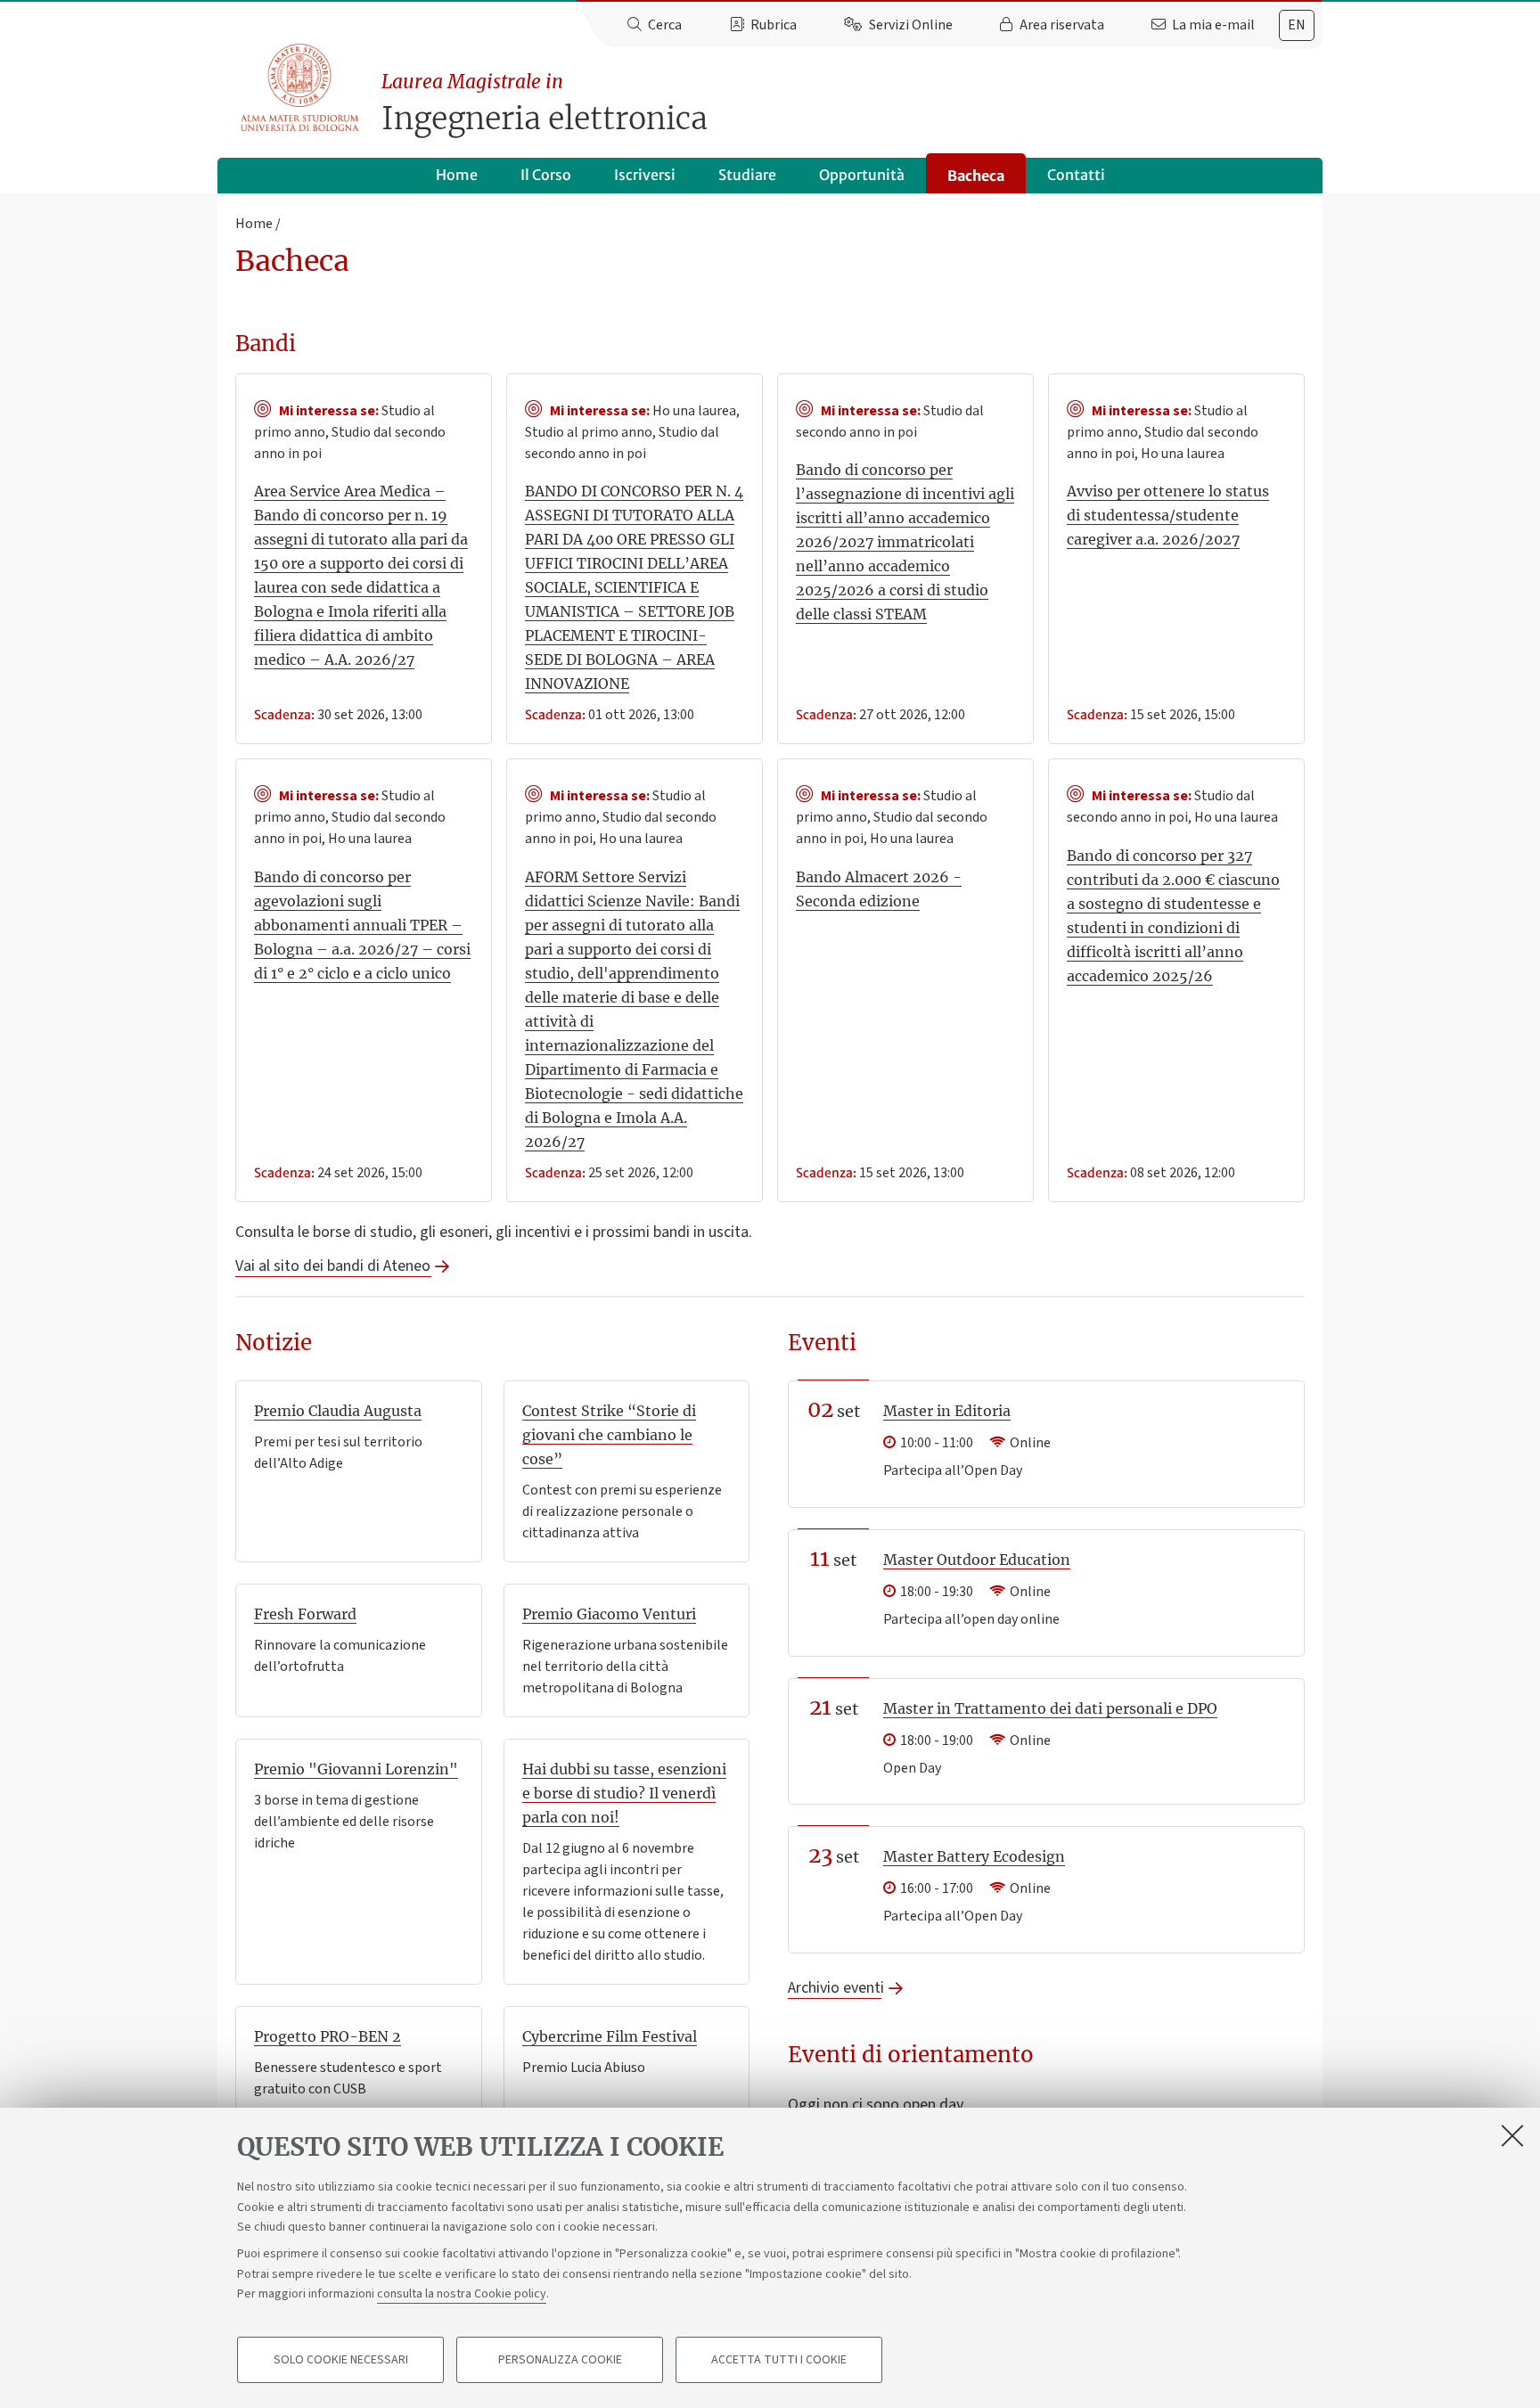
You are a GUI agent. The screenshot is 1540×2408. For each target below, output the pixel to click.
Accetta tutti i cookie (779, 2360)
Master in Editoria (947, 1411)
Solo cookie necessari (341, 2360)
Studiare (747, 175)
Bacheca (976, 176)
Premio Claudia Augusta (338, 1411)
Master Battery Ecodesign (974, 1856)
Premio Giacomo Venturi (609, 1614)
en (1297, 25)
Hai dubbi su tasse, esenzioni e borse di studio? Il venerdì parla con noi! (624, 1793)
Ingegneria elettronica (545, 104)
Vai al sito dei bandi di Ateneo (333, 1266)
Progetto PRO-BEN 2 (328, 2036)
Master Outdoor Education (977, 1560)
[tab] (1297, 25)
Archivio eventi (835, 1988)
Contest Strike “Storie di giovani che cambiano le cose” (609, 1435)
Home (457, 175)
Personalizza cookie (560, 2360)
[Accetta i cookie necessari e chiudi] (1512, 2135)
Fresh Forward (305, 1614)
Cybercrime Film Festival (610, 2036)
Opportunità (862, 175)
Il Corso (546, 175)
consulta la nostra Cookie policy (462, 2294)
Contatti (1076, 175)
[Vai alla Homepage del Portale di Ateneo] (301, 88)
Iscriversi (645, 175)
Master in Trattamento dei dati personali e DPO (1050, 1708)
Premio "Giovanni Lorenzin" (356, 1769)
